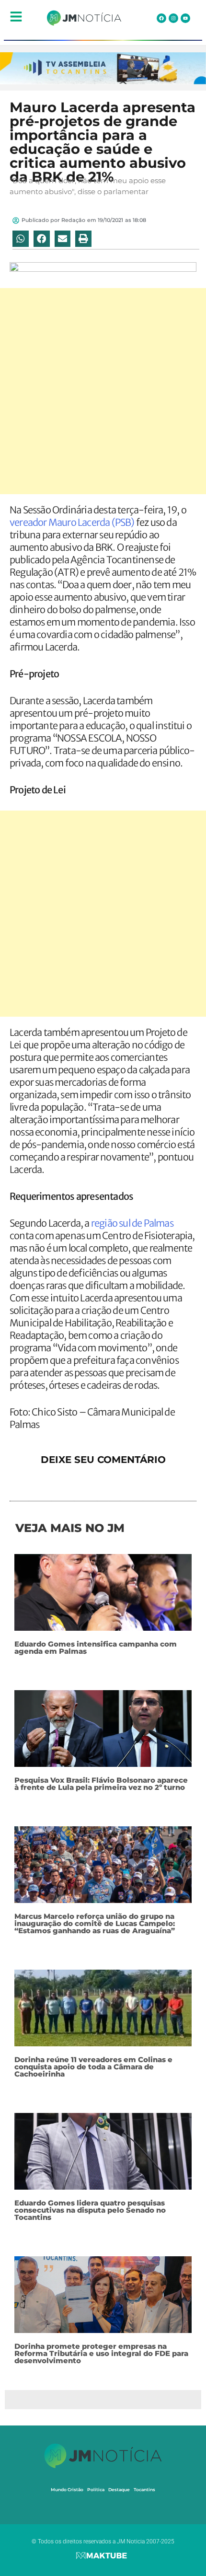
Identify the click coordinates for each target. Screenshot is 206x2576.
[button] (21, 239)
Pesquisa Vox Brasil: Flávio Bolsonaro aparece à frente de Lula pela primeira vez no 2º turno (101, 1784)
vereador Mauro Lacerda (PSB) (72, 522)
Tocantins (144, 2489)
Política (96, 2489)
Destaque (119, 2489)
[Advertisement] (103, 391)
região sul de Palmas (132, 1223)
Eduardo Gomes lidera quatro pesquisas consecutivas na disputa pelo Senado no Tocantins (90, 2210)
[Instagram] (173, 18)
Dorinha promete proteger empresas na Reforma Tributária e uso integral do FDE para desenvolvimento (101, 2353)
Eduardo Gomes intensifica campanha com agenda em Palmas (96, 1648)
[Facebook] (161, 18)
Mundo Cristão (67, 2489)
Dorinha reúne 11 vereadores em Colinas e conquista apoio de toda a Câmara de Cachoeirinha (93, 2067)
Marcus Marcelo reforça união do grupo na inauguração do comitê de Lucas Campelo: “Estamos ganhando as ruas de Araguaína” (95, 1923)
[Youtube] (185, 18)
